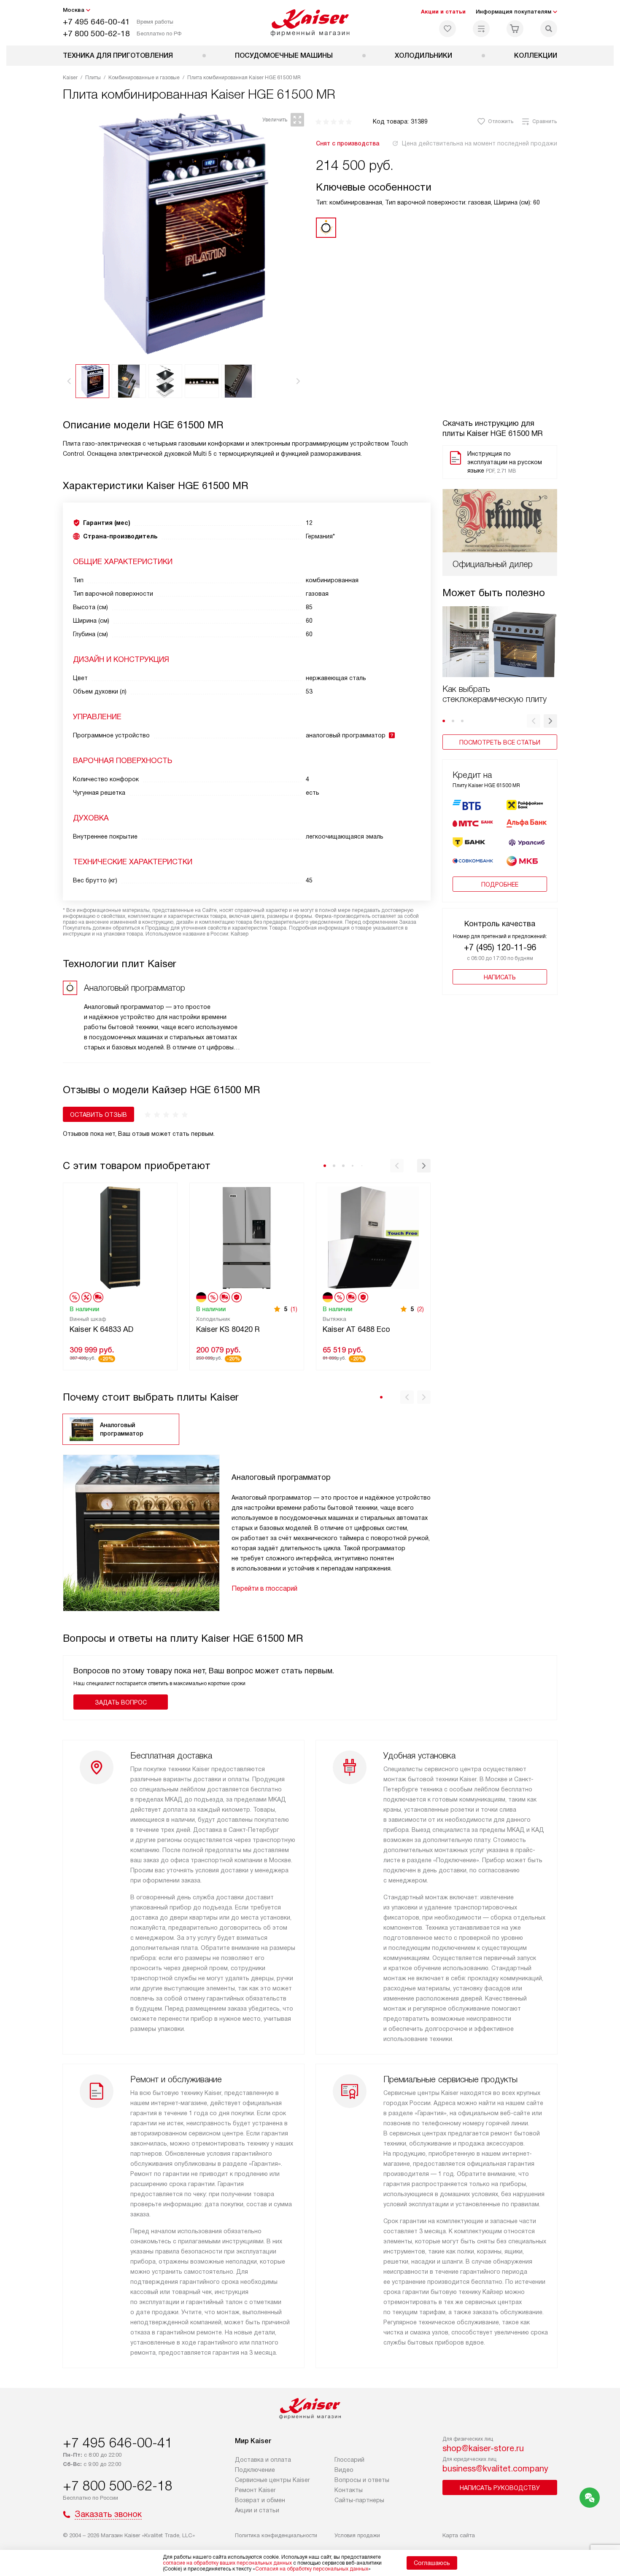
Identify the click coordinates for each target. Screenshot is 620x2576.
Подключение (255, 2470)
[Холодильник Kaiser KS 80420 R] (247, 1237)
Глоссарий (349, 2460)
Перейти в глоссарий (264, 1588)
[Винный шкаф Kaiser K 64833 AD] (120, 1237)
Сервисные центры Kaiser (272, 2480)
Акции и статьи (443, 12)
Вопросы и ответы (362, 2480)
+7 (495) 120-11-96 (500, 947)
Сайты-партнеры (359, 2500)
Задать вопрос (121, 1702)
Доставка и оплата (263, 2460)
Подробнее (500, 885)
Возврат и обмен (260, 2500)
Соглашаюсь (432, 2563)
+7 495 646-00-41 (96, 22)
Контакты (349, 2490)
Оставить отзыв (98, 1115)
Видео (344, 2470)
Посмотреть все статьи (500, 742)
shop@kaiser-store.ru (483, 2448)
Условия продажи (357, 2535)
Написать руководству (500, 2488)
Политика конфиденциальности (276, 2535)
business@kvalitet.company (495, 2468)
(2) (421, 1309)
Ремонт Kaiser (255, 2490)
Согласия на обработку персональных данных (312, 2569)
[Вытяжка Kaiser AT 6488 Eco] (373, 1237)
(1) (294, 1309)
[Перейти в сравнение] (481, 29)
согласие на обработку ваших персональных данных (227, 2563)
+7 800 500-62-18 (96, 34)
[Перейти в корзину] (515, 29)
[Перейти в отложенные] (447, 29)
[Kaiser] (310, 23)
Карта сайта (459, 2535)
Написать (500, 977)
